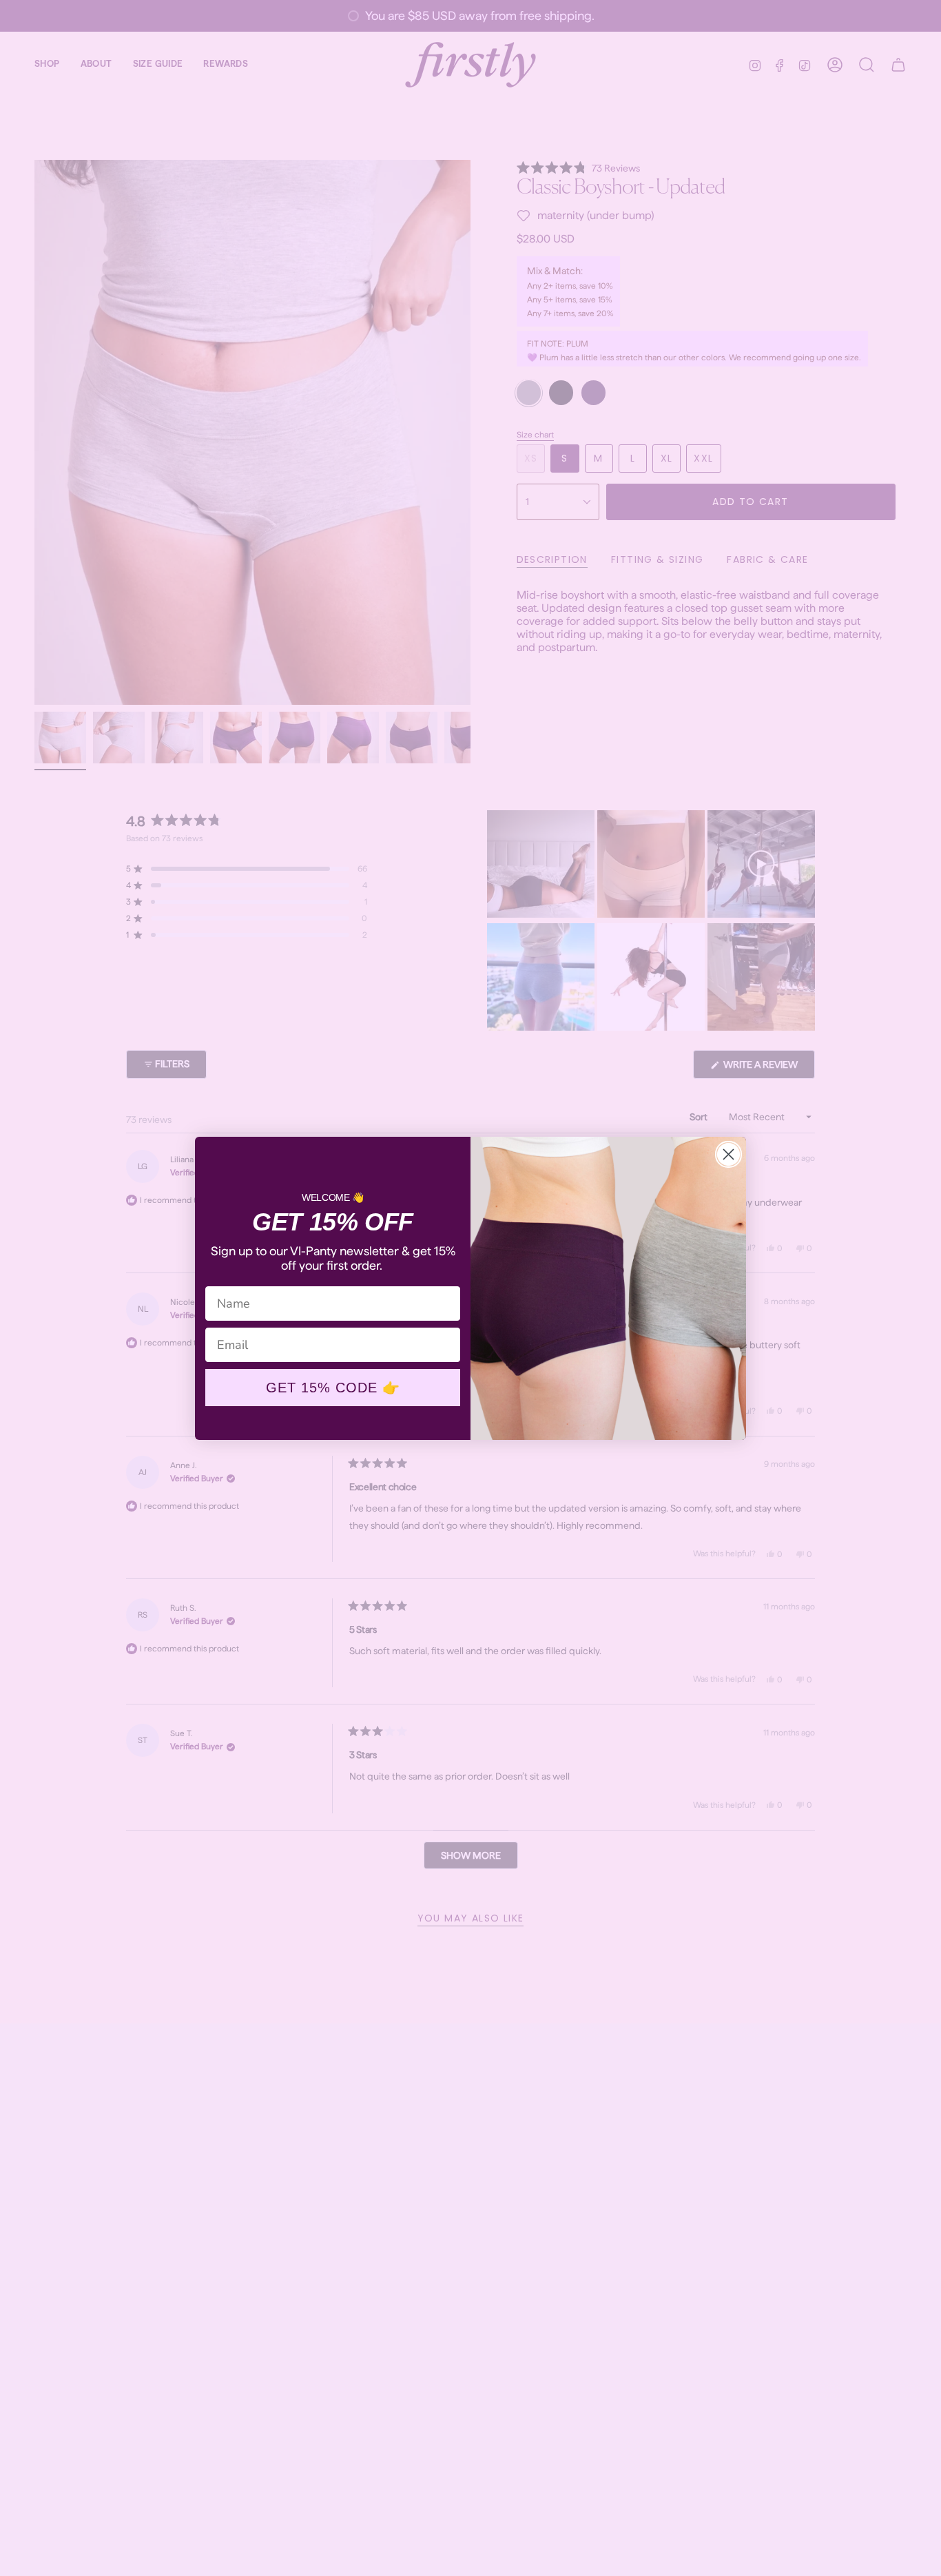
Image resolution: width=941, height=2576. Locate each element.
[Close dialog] (728, 1154)
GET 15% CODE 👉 (333, 1388)
